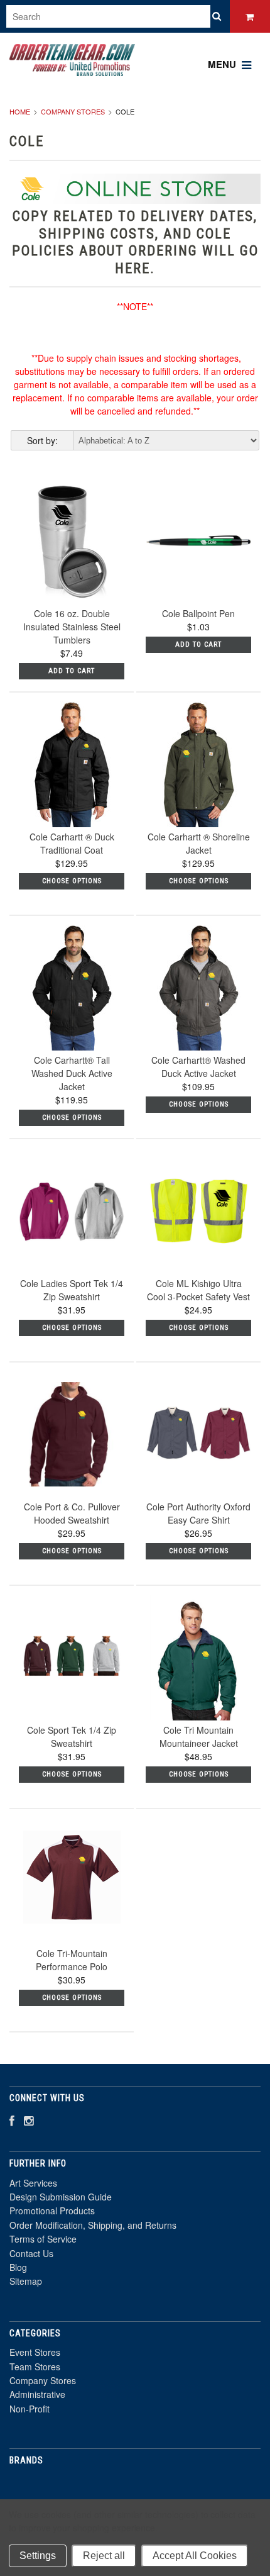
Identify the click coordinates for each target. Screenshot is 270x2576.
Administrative (37, 2394)
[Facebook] (12, 2120)
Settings (38, 2556)
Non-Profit (30, 2409)
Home (20, 111)
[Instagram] (29, 2120)
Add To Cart (72, 671)
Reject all (104, 2556)
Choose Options (72, 881)
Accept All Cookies (195, 2556)
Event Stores (35, 2352)
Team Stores (35, 2367)
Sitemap (26, 2281)
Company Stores (73, 111)
